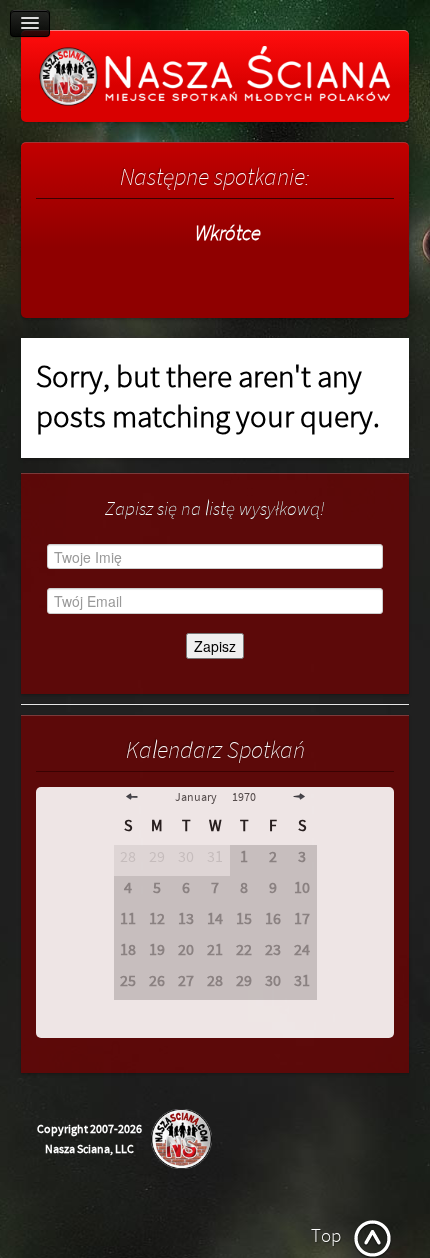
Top (326, 1236)
